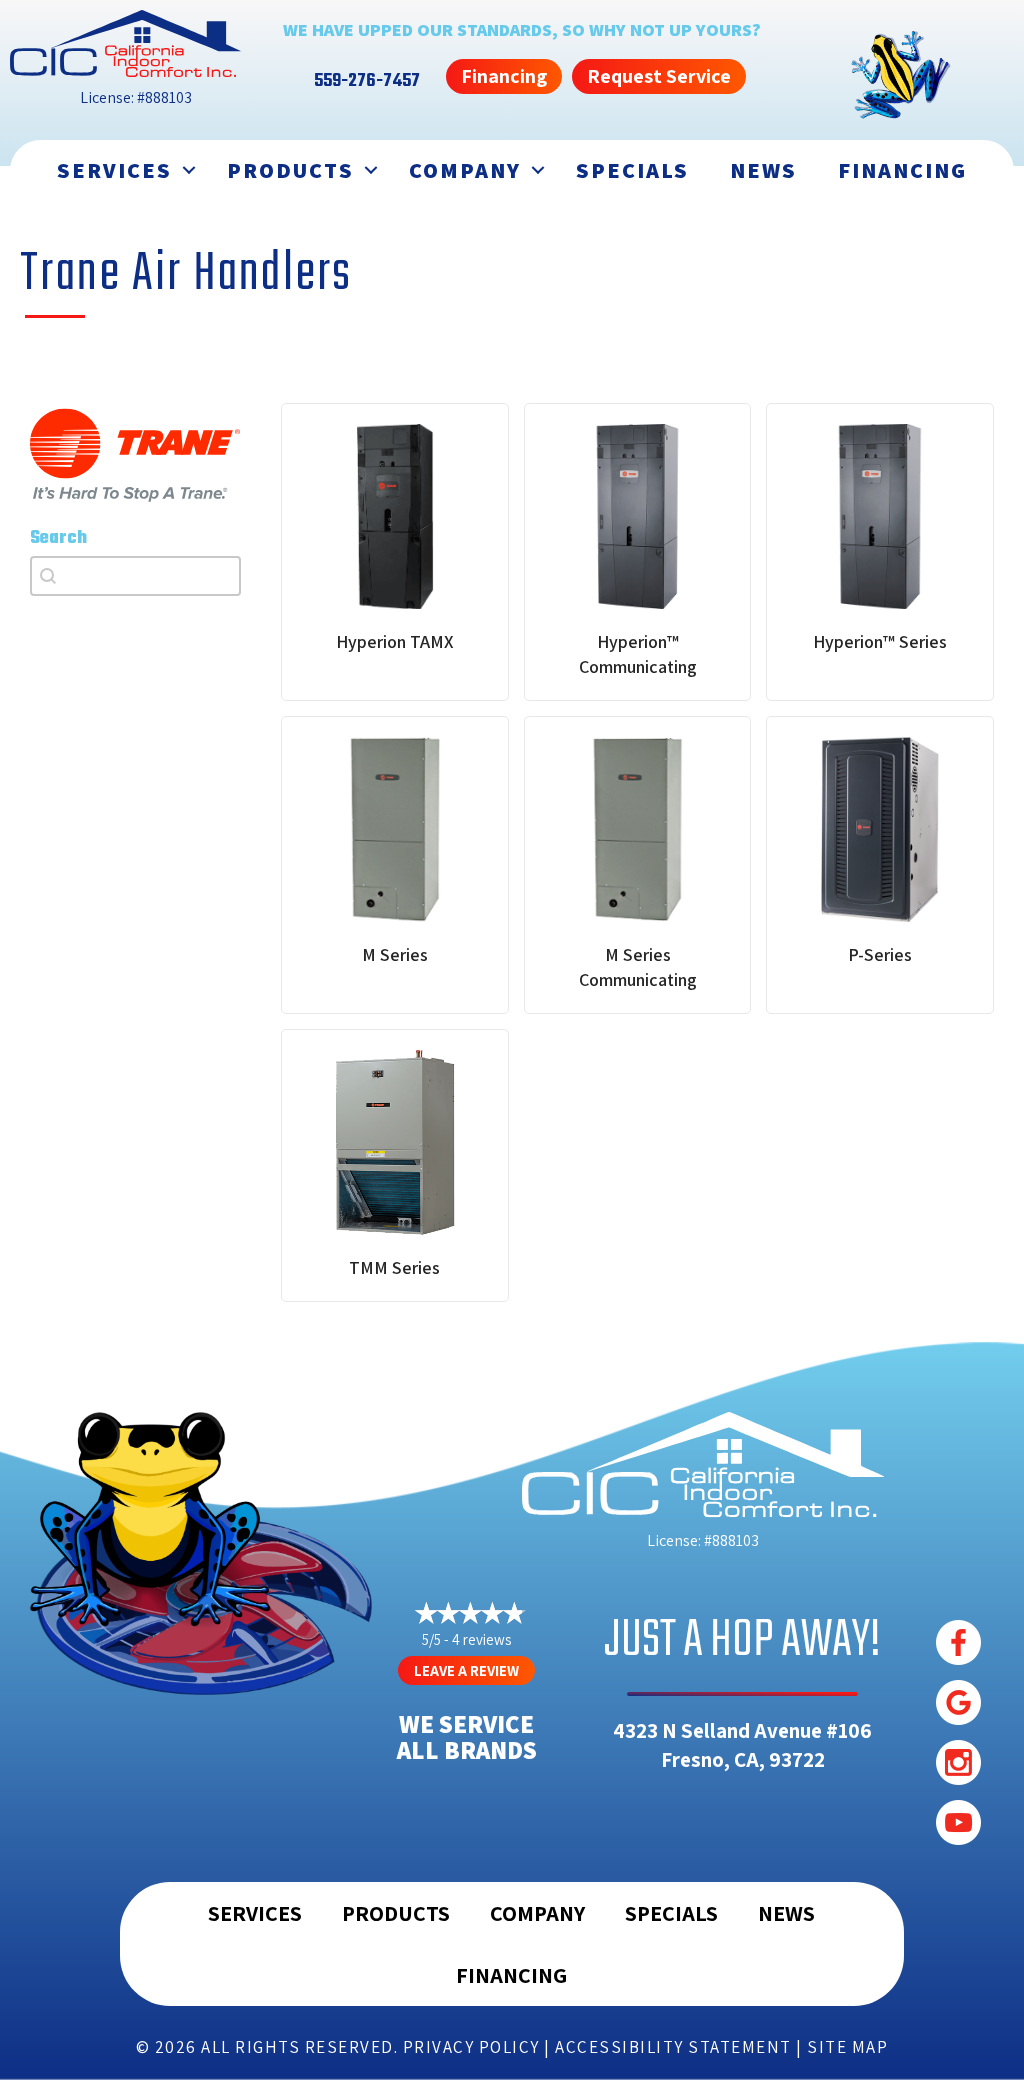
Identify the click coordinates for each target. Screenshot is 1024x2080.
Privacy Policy (471, 2047)
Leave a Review (466, 1670)
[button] (189, 170)
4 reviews (481, 1639)
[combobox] (135, 576)
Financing (902, 170)
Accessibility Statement (673, 2047)
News (763, 170)
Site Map (847, 2047)
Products (290, 170)
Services (114, 170)
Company (465, 170)
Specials (632, 170)
